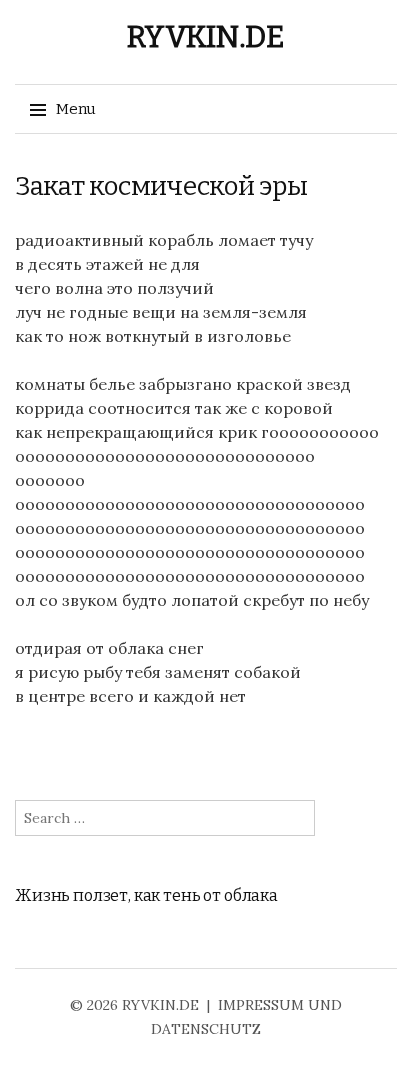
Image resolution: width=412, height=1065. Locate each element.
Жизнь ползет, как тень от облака (146, 895)
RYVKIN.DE (205, 37)
